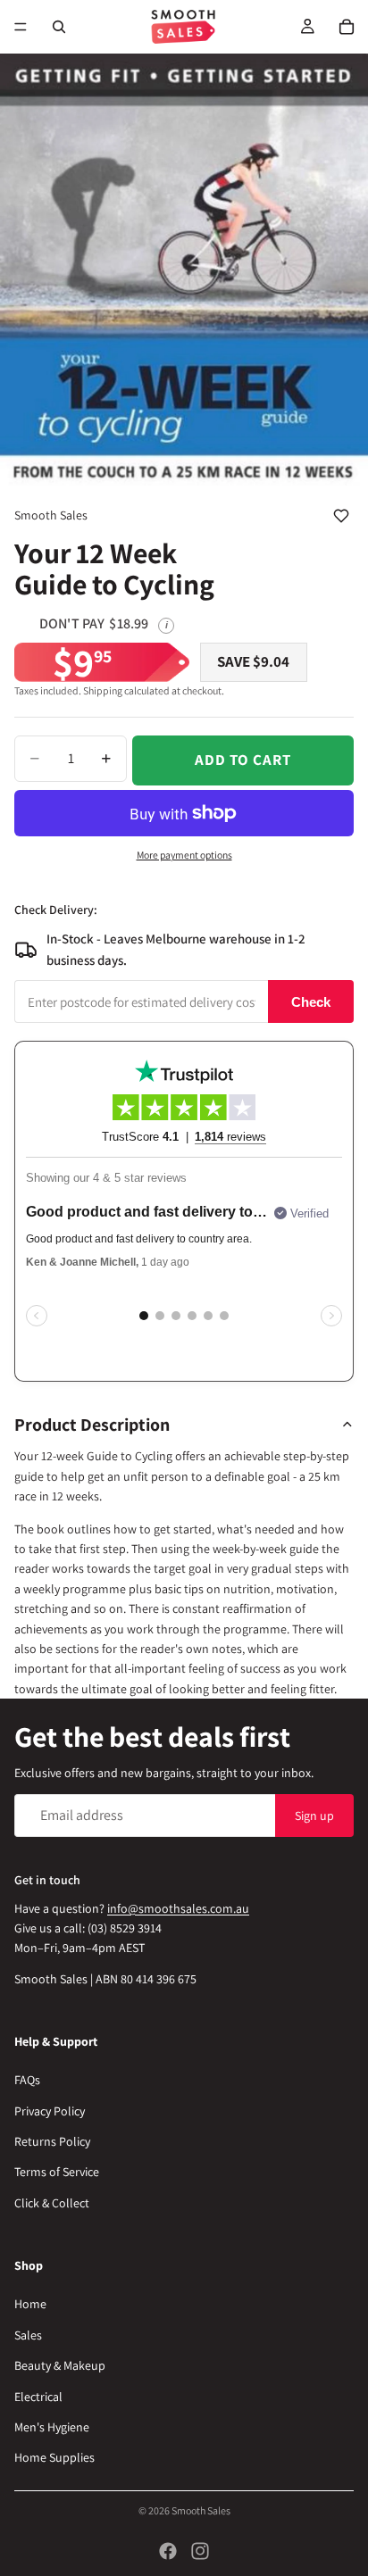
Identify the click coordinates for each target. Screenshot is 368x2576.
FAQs (27, 2080)
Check (311, 1002)
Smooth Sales (201, 2510)
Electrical (38, 2397)
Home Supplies (54, 2457)
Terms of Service (57, 2173)
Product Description (92, 1425)
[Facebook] (168, 2551)
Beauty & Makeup (60, 2365)
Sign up (314, 1816)
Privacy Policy (50, 2111)
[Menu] (21, 27)
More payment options (184, 855)
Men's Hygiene (52, 2427)
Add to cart (243, 760)
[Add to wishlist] (341, 516)
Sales (28, 2335)
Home (30, 2305)
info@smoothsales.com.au (178, 1908)
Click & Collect (52, 2203)
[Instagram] (200, 2551)
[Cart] (347, 27)
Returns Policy (52, 2141)
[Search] (59, 27)
